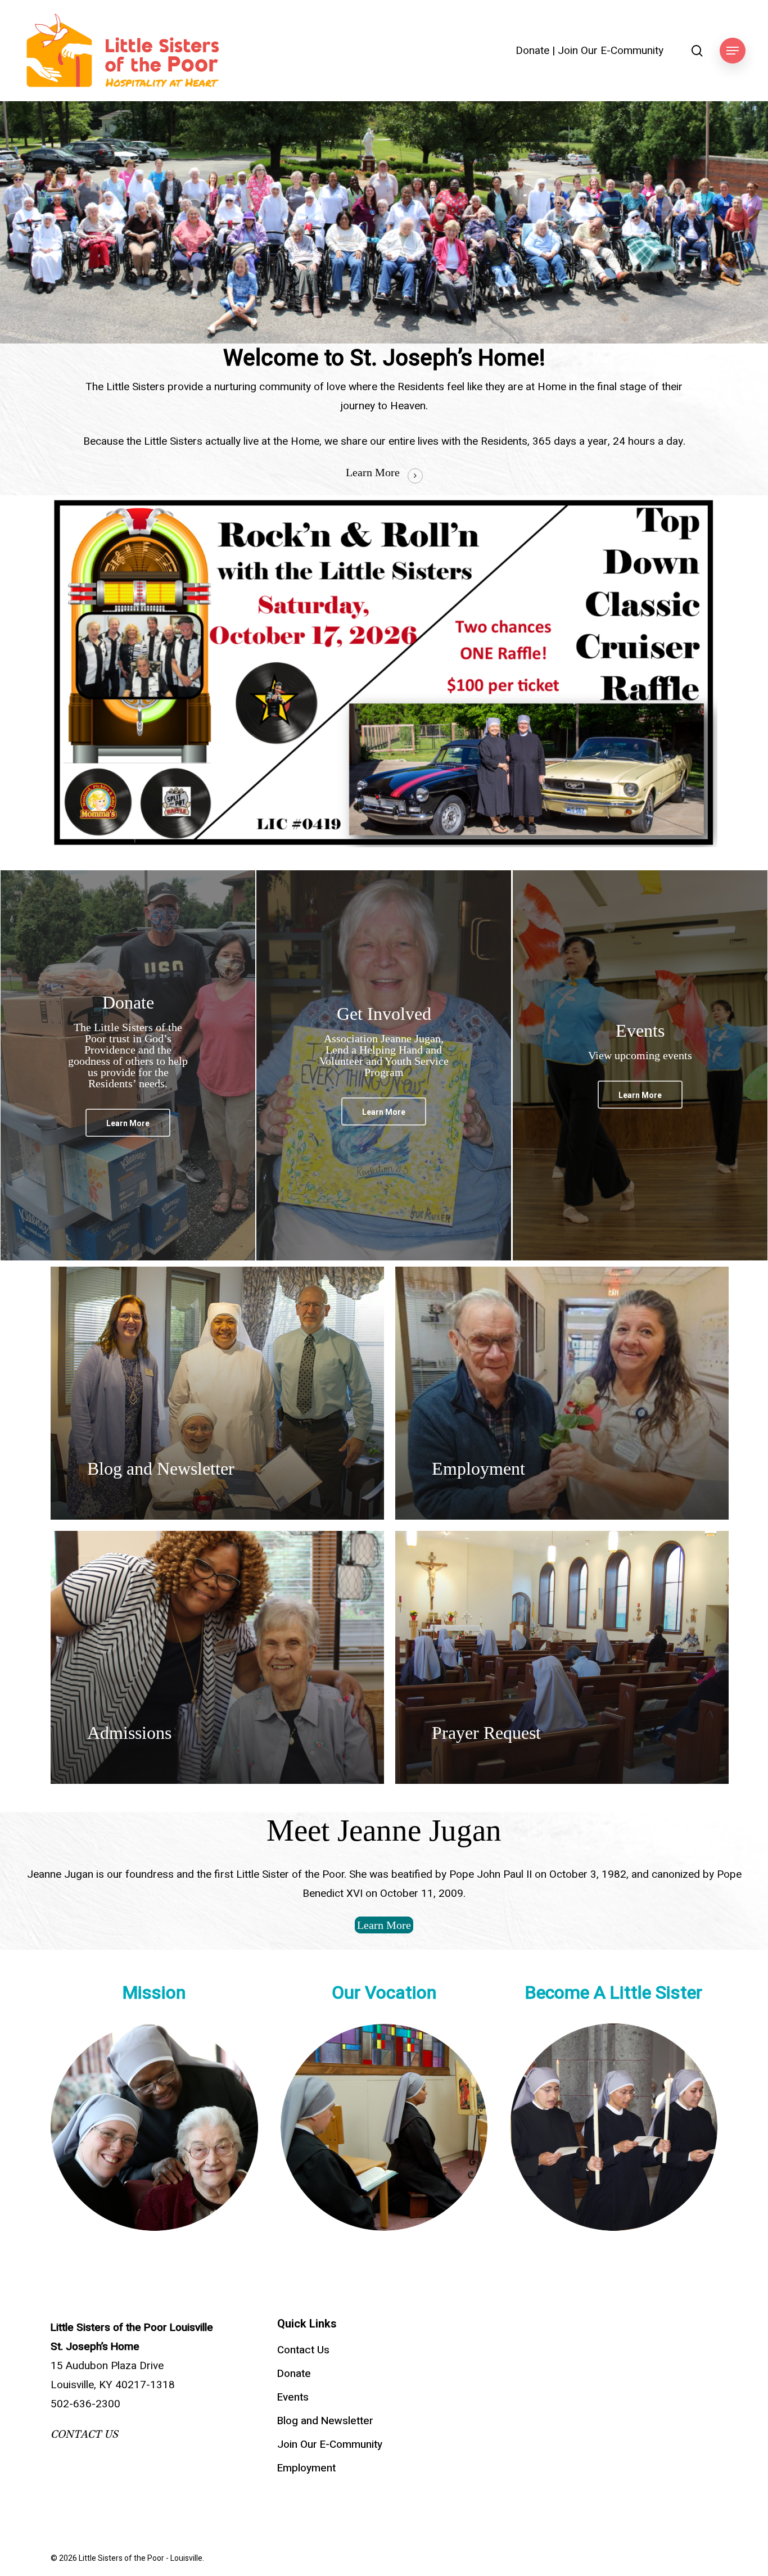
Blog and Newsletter (325, 2421)
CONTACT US (84, 2434)
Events (293, 2397)
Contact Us (303, 2350)
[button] (733, 51)
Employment (306, 2468)
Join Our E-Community (611, 51)
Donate (532, 51)
